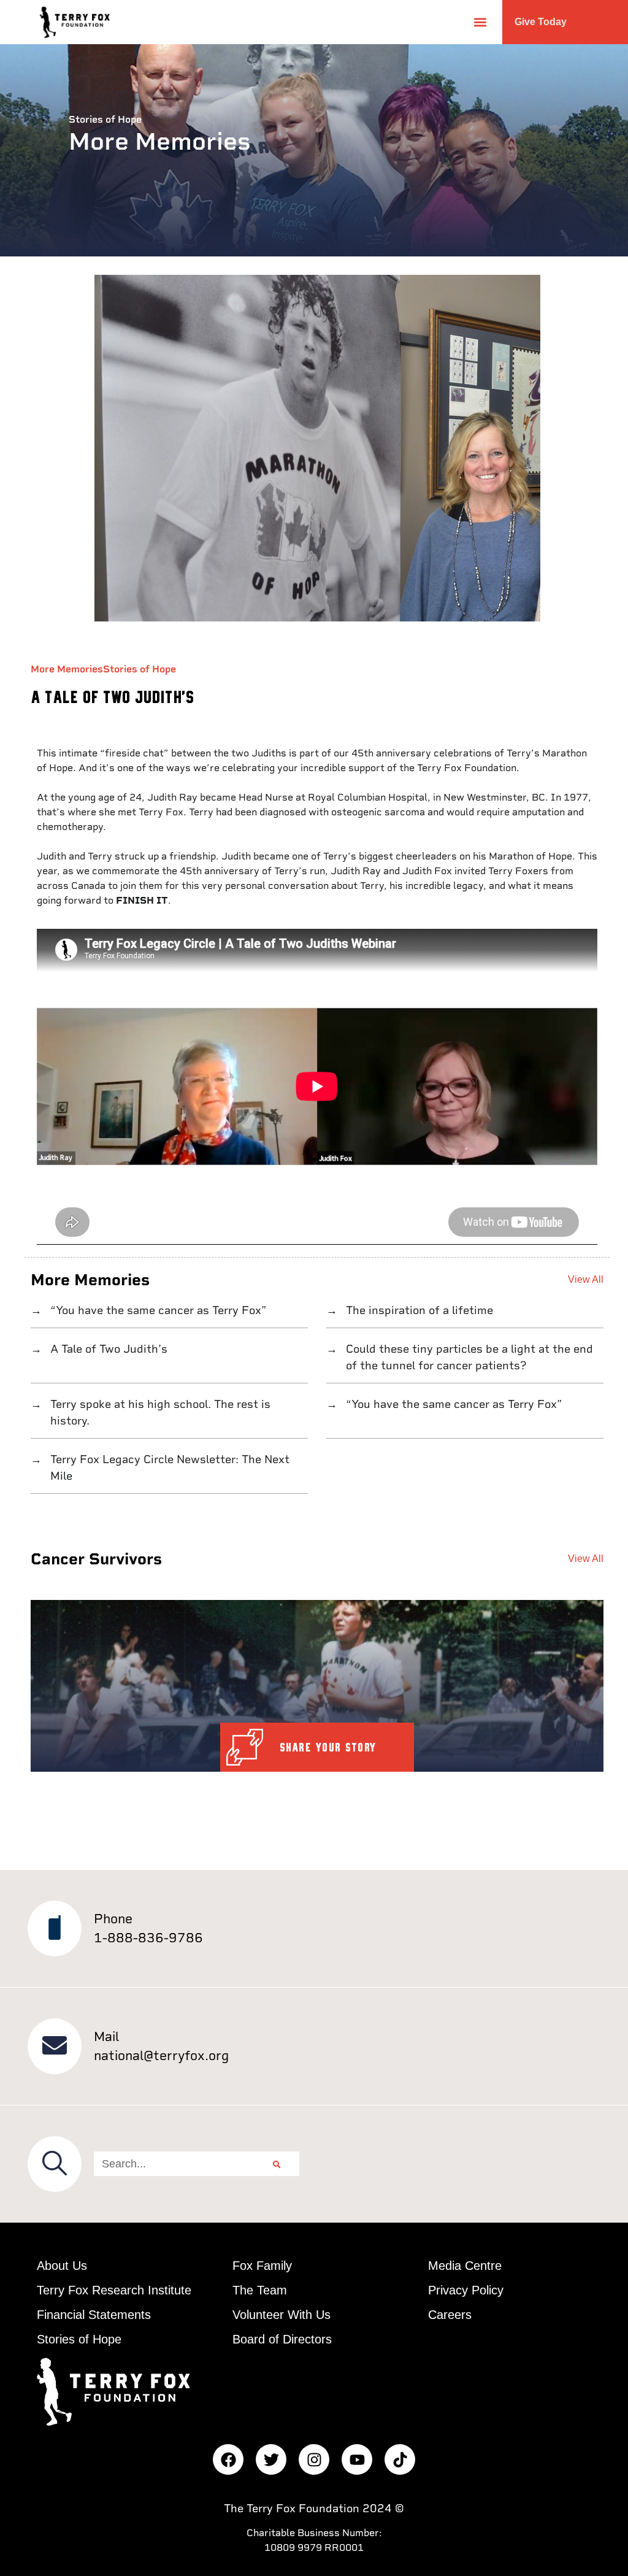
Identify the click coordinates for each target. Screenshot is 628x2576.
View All (586, 1279)
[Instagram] (314, 2459)
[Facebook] (228, 2459)
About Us (62, 2266)
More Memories (67, 669)
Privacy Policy (466, 2290)
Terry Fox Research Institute (114, 2290)
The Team (260, 2290)
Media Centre (465, 2266)
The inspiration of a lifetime (418, 1310)
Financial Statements (94, 2315)
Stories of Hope (140, 669)
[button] (480, 22)
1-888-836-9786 (148, 1938)
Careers (450, 2315)
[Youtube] (357, 2459)
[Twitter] (271, 2459)
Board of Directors (282, 2339)
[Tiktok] (400, 2459)
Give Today (541, 22)
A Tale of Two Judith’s (107, 1349)
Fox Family (262, 2266)
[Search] (277, 2164)
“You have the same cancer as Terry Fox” (157, 1310)
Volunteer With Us (281, 2315)
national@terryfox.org (161, 2055)
